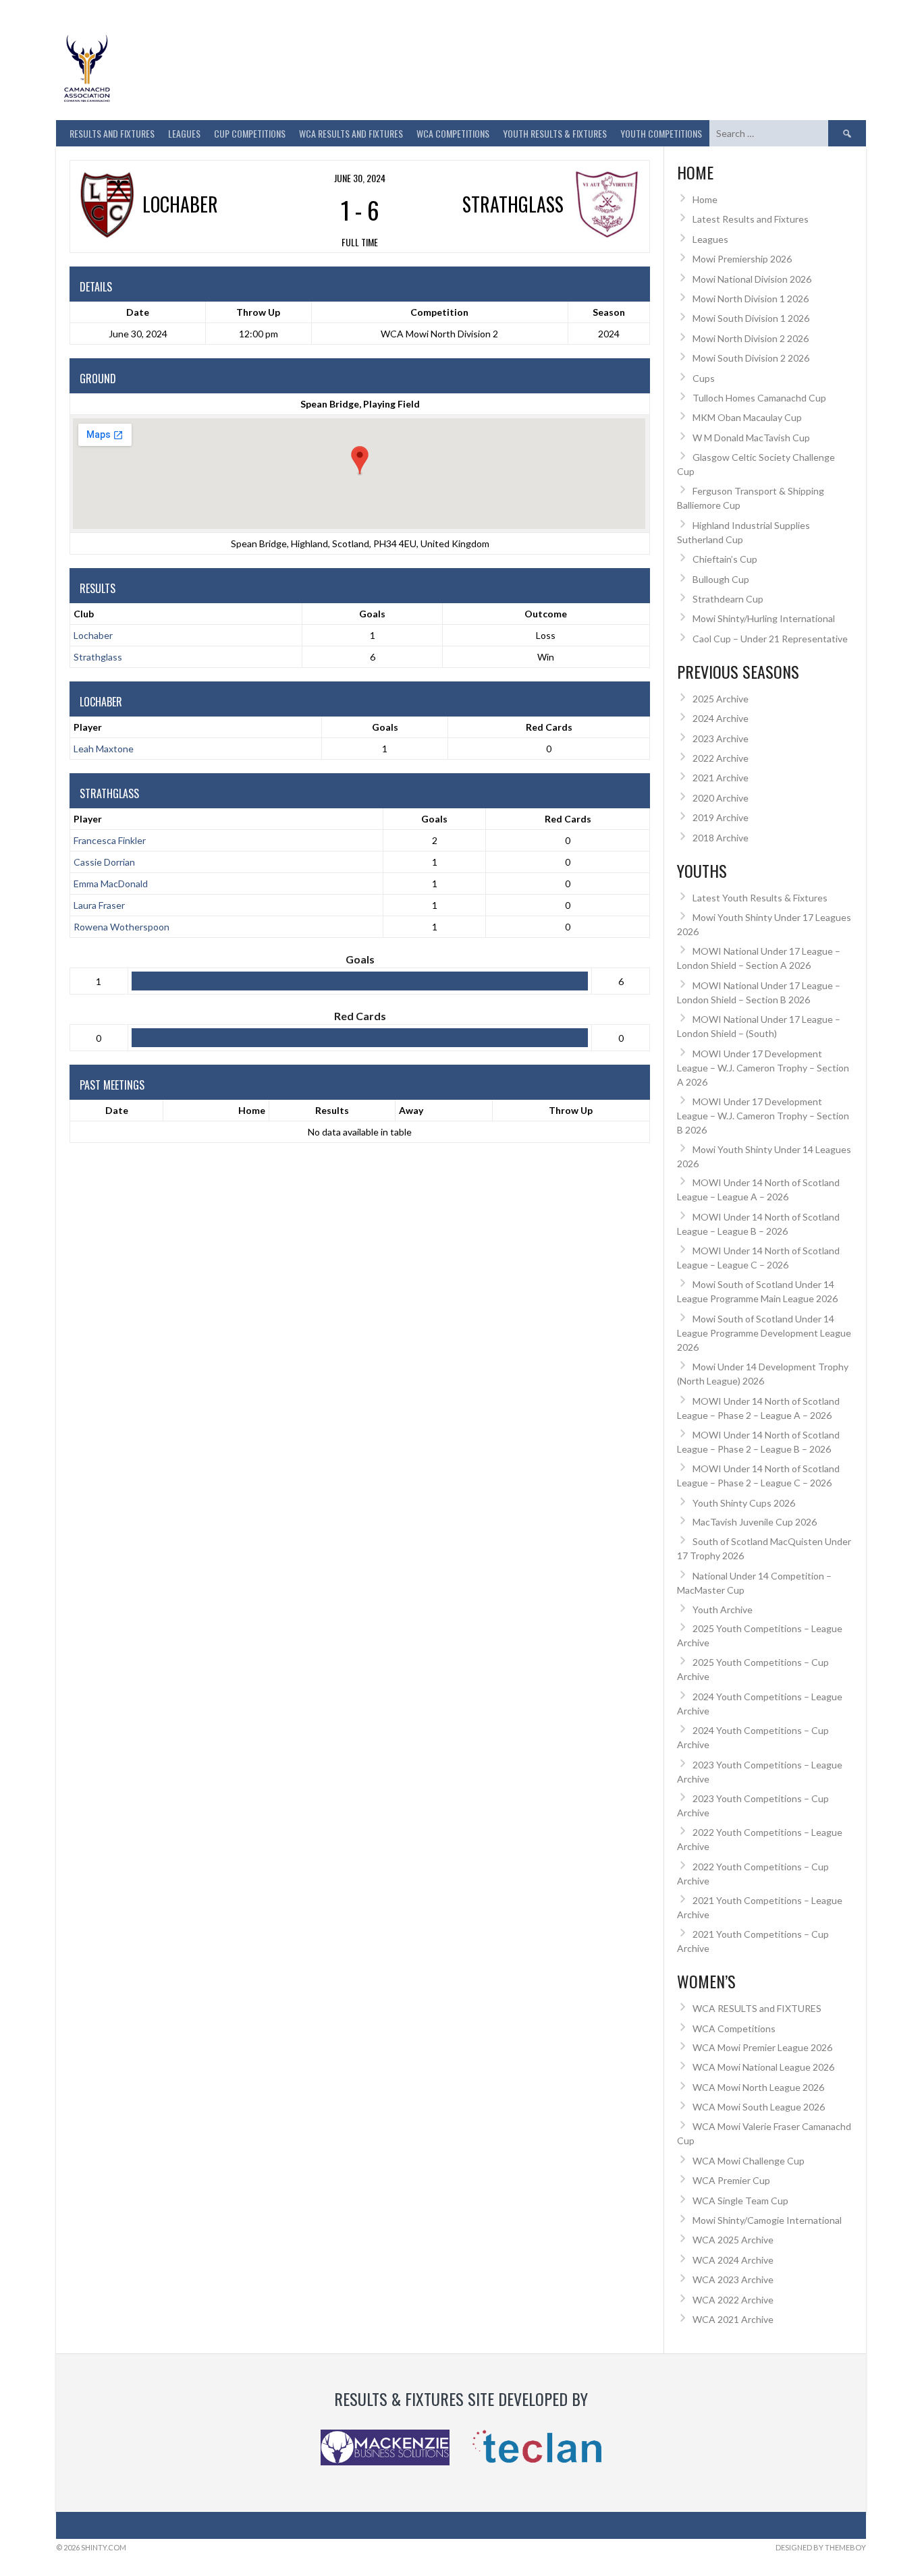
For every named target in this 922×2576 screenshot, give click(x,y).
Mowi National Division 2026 (752, 279)
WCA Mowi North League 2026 (758, 2087)
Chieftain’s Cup (725, 559)
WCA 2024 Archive (733, 2260)
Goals (385, 727)
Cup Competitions (250, 133)
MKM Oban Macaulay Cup (747, 417)
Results (332, 1110)
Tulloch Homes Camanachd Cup (759, 398)
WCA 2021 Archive (733, 2319)
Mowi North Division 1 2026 (751, 299)
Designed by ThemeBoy (821, 2547)
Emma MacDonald (111, 884)
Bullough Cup (721, 579)
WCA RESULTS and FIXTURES (351, 133)
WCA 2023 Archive (733, 2279)
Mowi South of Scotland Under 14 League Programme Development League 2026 (764, 1333)
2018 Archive (721, 838)
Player (88, 727)
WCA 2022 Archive (733, 2300)
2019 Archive (721, 817)
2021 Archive (721, 778)
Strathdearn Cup (728, 599)
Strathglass (98, 657)
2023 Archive (721, 738)
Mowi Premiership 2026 (742, 259)
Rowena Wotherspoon (121, 927)
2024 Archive (721, 718)
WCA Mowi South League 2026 (759, 2107)
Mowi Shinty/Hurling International (764, 618)
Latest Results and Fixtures (751, 219)
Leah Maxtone (104, 749)
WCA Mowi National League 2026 (763, 2067)
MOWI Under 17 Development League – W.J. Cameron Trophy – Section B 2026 (763, 1116)
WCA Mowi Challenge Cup (749, 2161)
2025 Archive (721, 699)
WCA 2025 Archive (733, 2240)
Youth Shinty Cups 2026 (744, 1503)
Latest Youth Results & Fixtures (760, 898)
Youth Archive (723, 1609)
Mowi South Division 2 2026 (751, 358)
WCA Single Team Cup (740, 2201)
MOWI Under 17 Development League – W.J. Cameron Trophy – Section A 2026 (763, 1068)
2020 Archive (721, 798)
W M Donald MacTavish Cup (751, 438)
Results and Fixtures (112, 133)
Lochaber (93, 635)
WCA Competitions (734, 2028)
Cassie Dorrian (104, 862)
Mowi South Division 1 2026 (751, 318)
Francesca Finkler (110, 840)
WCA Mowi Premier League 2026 (762, 2047)
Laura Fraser (99, 905)
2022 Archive (721, 758)
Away (411, 1110)
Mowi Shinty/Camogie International (767, 2220)
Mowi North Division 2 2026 (751, 338)
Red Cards (549, 727)
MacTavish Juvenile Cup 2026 (755, 1522)
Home (252, 1110)
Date (117, 1110)
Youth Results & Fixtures (555, 133)
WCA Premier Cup (731, 2180)
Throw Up (571, 1110)
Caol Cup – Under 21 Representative (770, 639)
